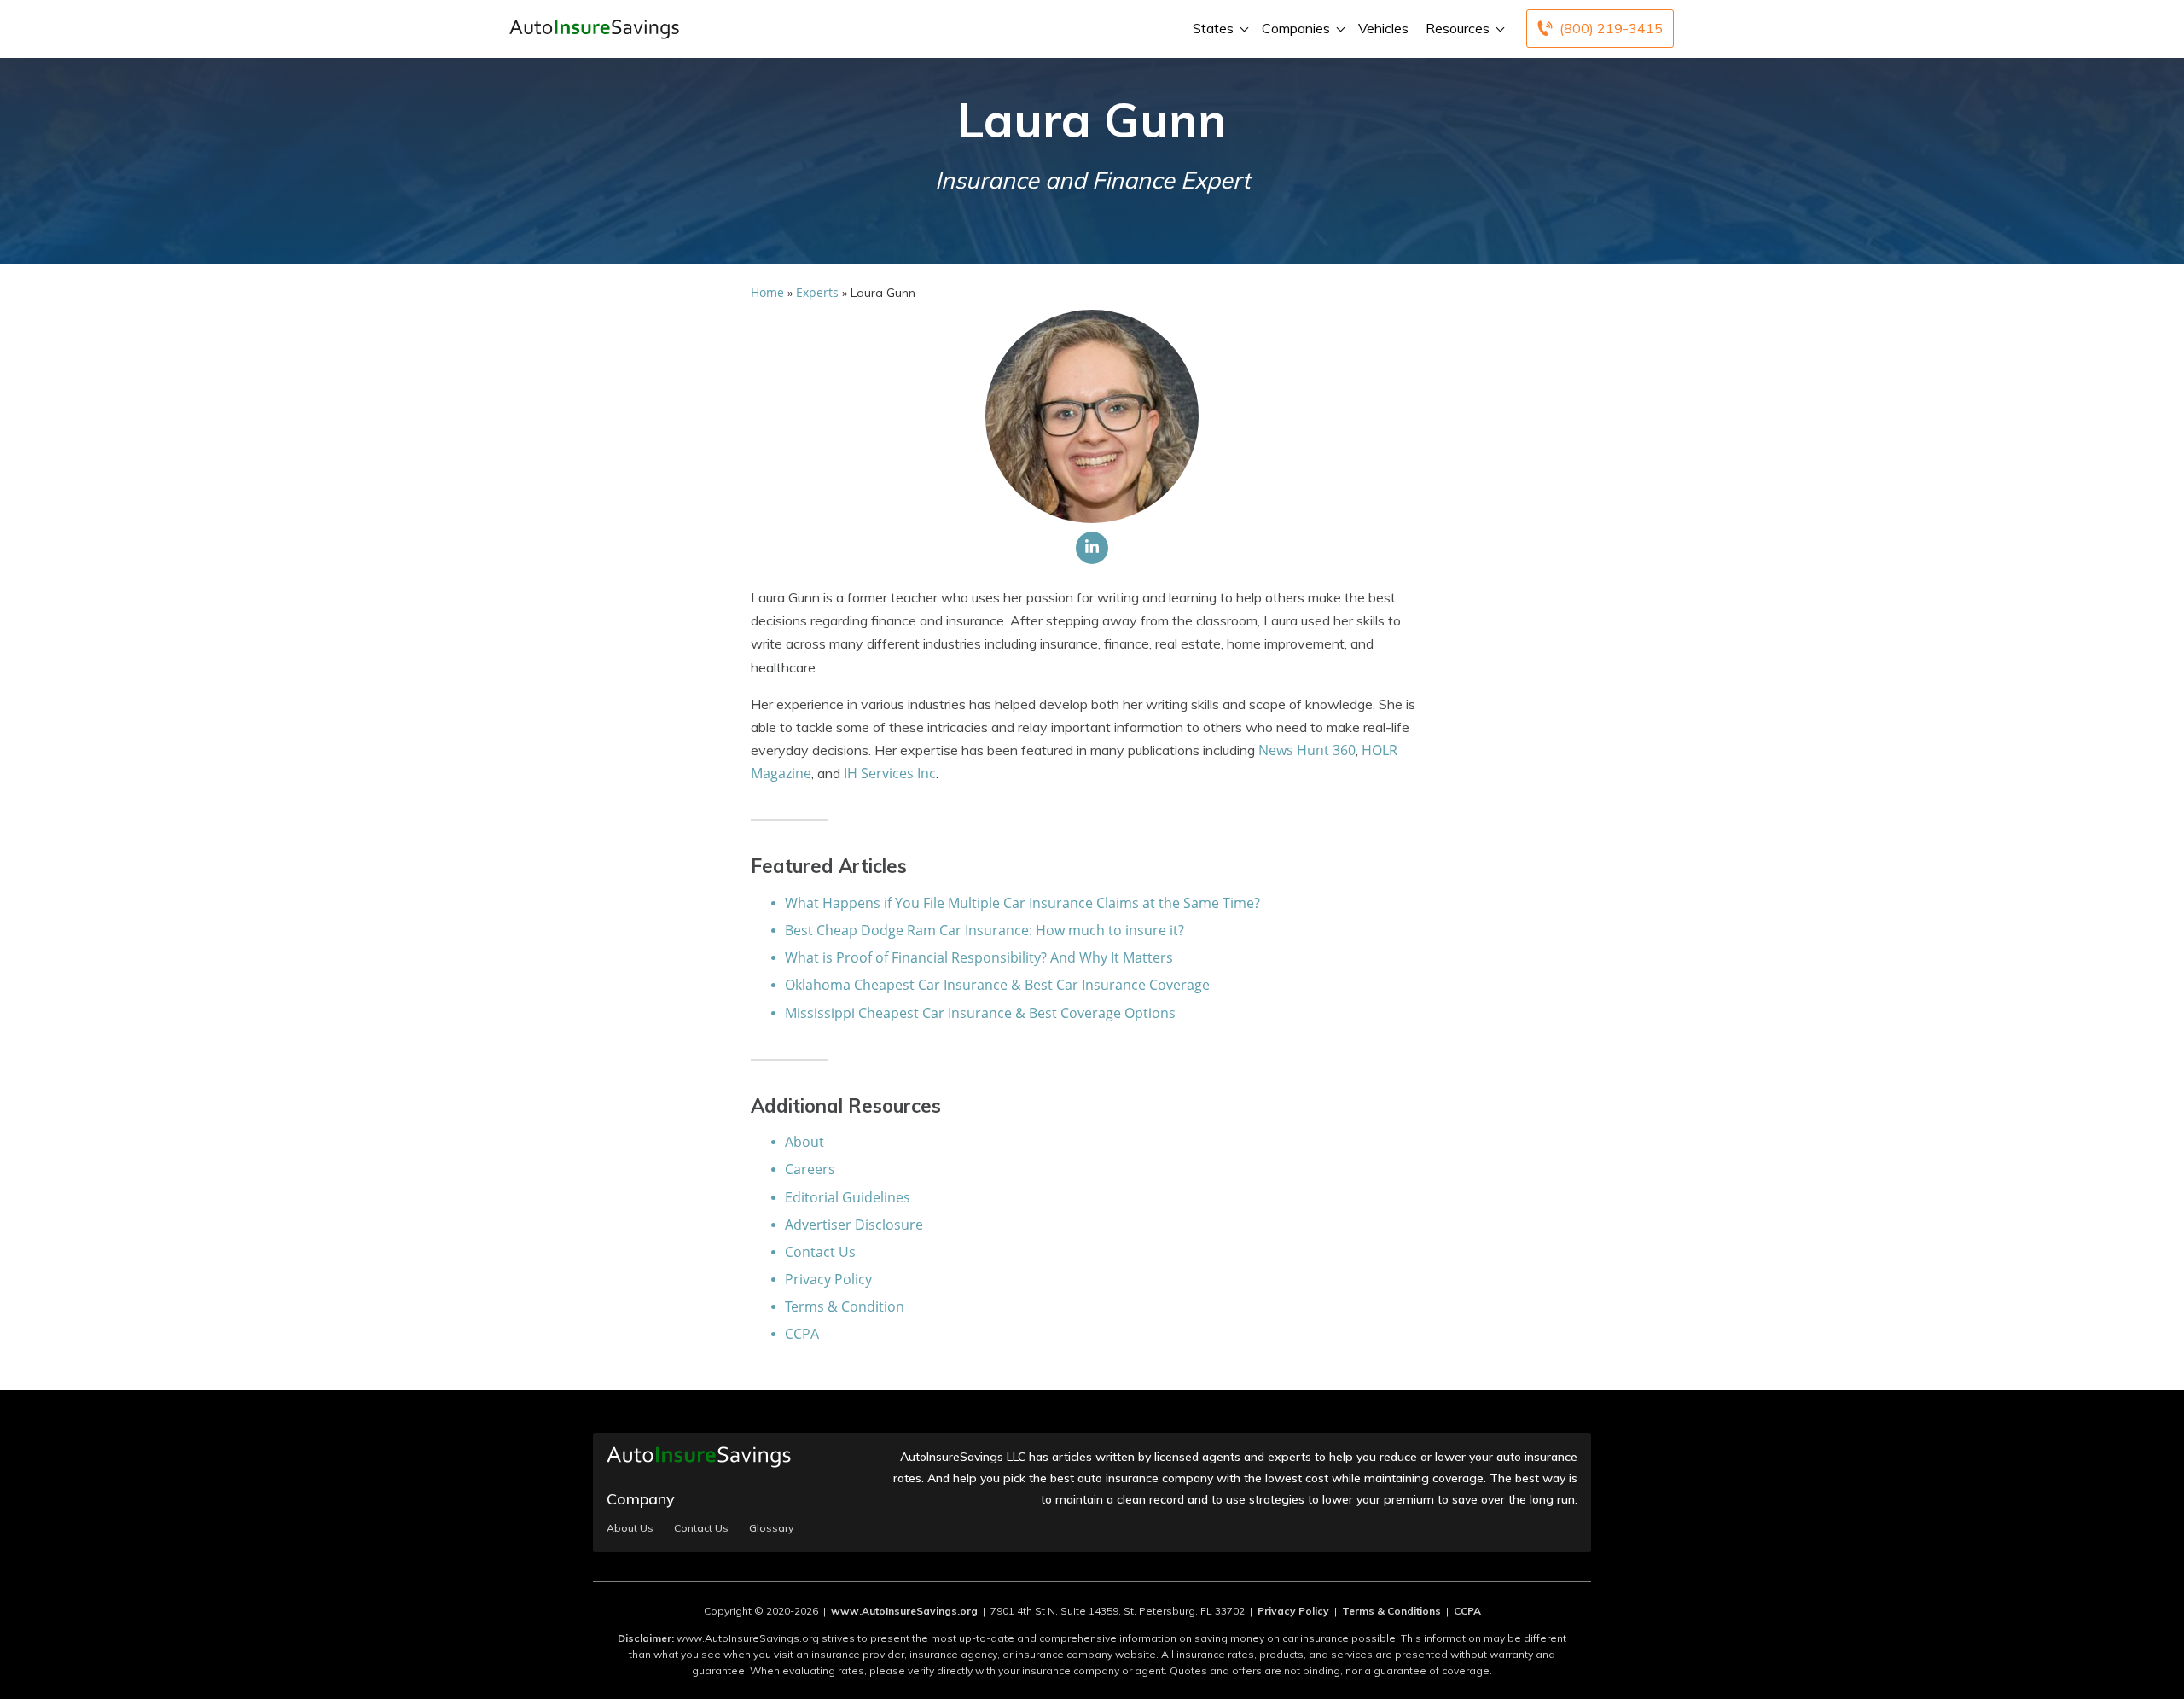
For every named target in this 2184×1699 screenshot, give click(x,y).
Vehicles (1383, 28)
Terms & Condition (845, 1306)
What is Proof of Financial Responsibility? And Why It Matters (979, 957)
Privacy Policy (828, 1279)
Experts (817, 292)
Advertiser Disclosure (854, 1225)
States (1213, 28)
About (804, 1142)
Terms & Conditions (1391, 1611)
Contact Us (820, 1252)
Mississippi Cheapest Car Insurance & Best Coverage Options (980, 1013)
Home (767, 292)
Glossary (771, 1528)
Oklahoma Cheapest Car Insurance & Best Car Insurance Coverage (997, 985)
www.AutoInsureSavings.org (904, 1611)
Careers (810, 1169)
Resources (1458, 28)
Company (641, 1499)
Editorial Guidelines (848, 1197)
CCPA (802, 1334)
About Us (630, 1528)
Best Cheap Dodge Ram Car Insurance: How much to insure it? (985, 930)
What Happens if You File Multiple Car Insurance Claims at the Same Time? (1022, 903)
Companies (1296, 28)
